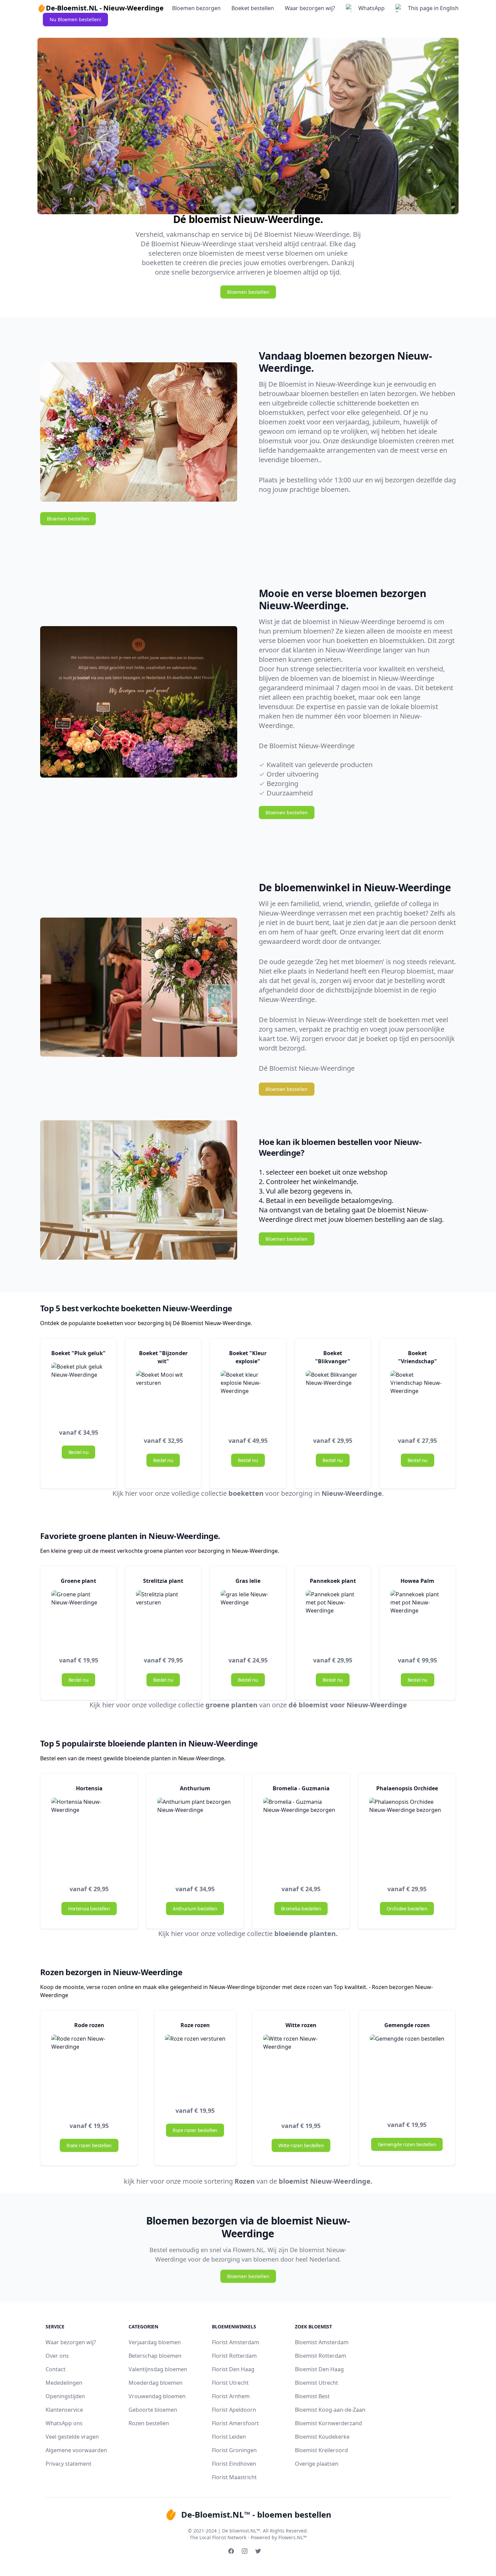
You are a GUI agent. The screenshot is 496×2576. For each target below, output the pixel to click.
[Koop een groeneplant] (78, 1617)
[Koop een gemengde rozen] (407, 2072)
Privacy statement (68, 2464)
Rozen (245, 2181)
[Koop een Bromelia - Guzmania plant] (301, 1836)
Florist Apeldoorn (234, 2410)
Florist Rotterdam (234, 2356)
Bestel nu (78, 1452)
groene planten (231, 1705)
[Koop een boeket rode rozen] (89, 2072)
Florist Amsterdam (236, 2342)
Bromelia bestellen (301, 1909)
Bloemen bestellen (248, 292)
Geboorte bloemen (153, 2410)
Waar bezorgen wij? (310, 8)
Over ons (57, 2356)
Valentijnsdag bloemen (158, 2369)
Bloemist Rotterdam (321, 2356)
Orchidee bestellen (407, 1909)
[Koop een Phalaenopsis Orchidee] (407, 1836)
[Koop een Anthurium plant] (195, 1836)
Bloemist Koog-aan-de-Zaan (330, 2410)
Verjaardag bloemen (155, 2342)
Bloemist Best (312, 2396)
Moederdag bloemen (156, 2383)
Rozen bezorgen (393, 1987)
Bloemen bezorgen (196, 8)
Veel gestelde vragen (72, 2437)
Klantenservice (64, 2410)
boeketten (246, 1493)
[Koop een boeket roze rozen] (301, 2072)
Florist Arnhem (231, 2396)
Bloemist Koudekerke (322, 2437)
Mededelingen (64, 2383)
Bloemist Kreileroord (321, 2450)
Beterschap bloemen (155, 2356)
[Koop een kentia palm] (418, 1617)
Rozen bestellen (149, 2423)
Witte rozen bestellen (301, 2145)
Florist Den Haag (233, 2369)
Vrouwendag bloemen (157, 2396)
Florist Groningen (234, 2450)
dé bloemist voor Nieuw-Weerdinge (348, 1705)
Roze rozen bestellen (195, 2130)
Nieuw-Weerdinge (352, 1493)
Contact (56, 2369)
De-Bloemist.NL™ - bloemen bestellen (256, 2514)
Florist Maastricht (234, 2477)
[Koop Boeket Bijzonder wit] (163, 1398)
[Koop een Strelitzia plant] (163, 1617)
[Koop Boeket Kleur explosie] (248, 1398)
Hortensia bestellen (89, 1909)
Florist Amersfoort (235, 2423)
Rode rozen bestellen (89, 2145)
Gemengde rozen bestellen (407, 2144)
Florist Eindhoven (234, 2464)
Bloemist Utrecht (316, 2383)
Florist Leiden (229, 2437)
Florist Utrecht (230, 2383)
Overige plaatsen (317, 2464)
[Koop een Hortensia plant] (89, 1836)
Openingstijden (65, 2396)
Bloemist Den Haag (319, 2369)
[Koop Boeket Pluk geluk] (78, 1390)
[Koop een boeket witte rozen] (195, 2065)
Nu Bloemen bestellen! (75, 19)
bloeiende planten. (306, 1934)
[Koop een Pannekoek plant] (333, 1617)
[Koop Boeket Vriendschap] (418, 1398)
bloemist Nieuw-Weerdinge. (326, 2181)
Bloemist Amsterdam (322, 2342)
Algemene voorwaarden (76, 2450)
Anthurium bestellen (195, 1909)
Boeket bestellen (253, 8)
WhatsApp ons (64, 2423)
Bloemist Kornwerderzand (328, 2423)
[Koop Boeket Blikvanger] (333, 1398)
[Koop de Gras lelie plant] (248, 1617)
